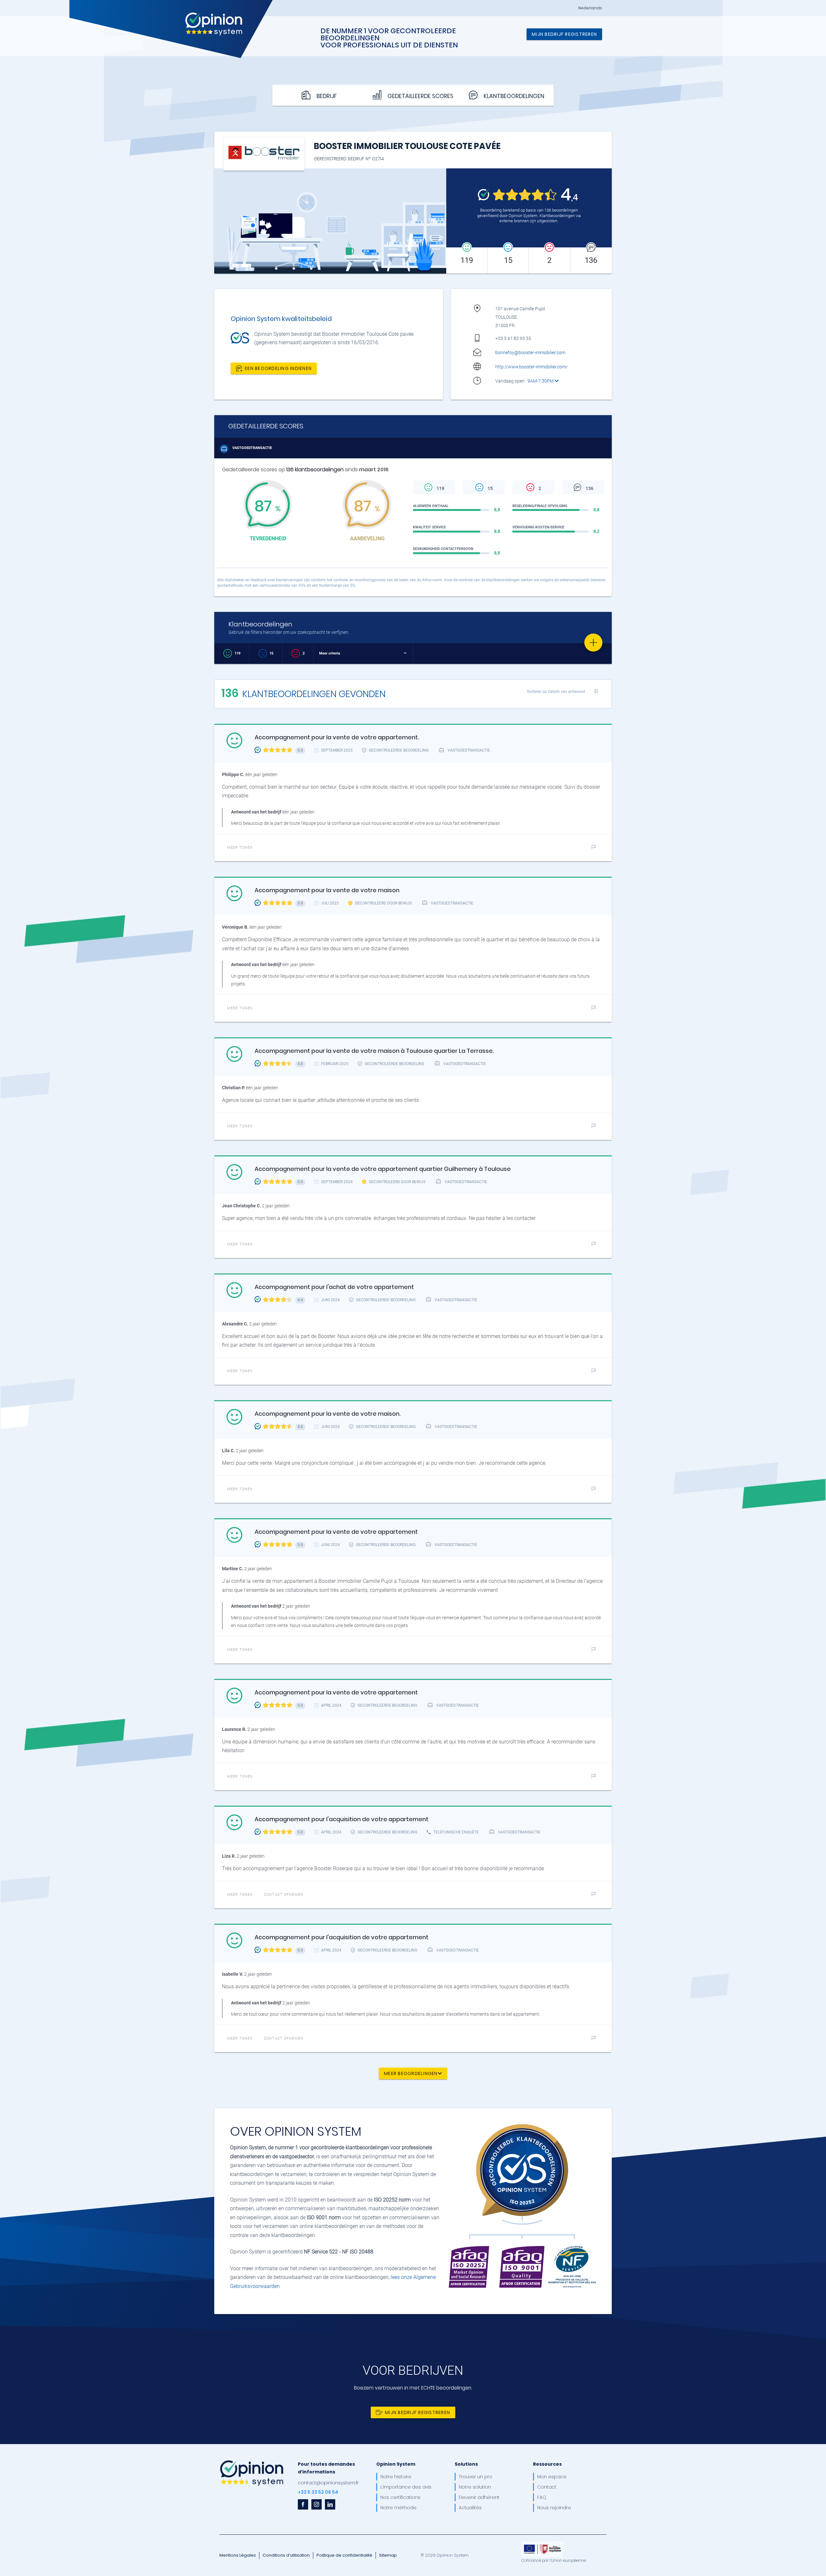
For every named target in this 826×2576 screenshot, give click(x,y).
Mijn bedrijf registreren (564, 34)
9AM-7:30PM (541, 381)
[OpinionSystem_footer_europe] (542, 2543)
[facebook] (303, 2504)
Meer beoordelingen (411, 2073)
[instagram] (317, 2504)
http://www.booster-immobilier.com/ (532, 367)
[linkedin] (330, 2504)
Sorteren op (556, 691)
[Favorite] (593, 643)
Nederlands (590, 8)
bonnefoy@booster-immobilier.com (530, 353)
